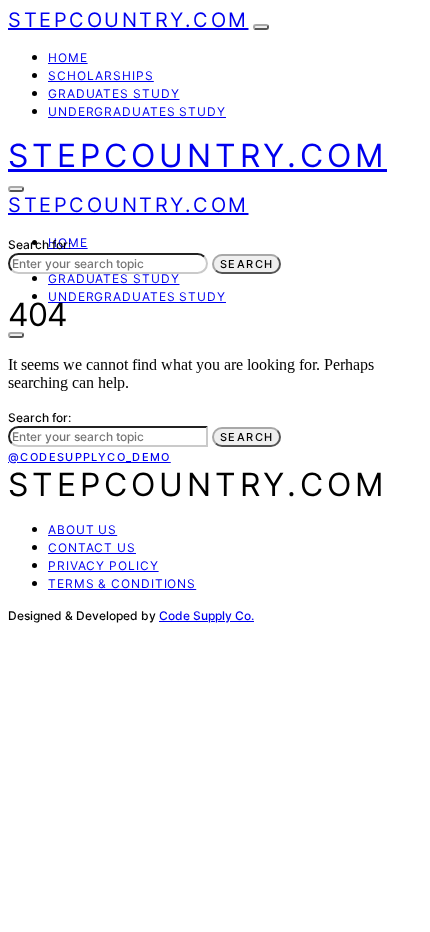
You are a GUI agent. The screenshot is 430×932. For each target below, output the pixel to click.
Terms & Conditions (122, 583)
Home (68, 57)
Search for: (39, 244)
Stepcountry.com (128, 20)
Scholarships (101, 75)
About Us (82, 529)
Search (246, 264)
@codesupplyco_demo (89, 457)
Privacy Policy (103, 565)
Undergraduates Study (137, 111)
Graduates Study (114, 93)
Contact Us (92, 547)
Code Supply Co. (206, 615)
